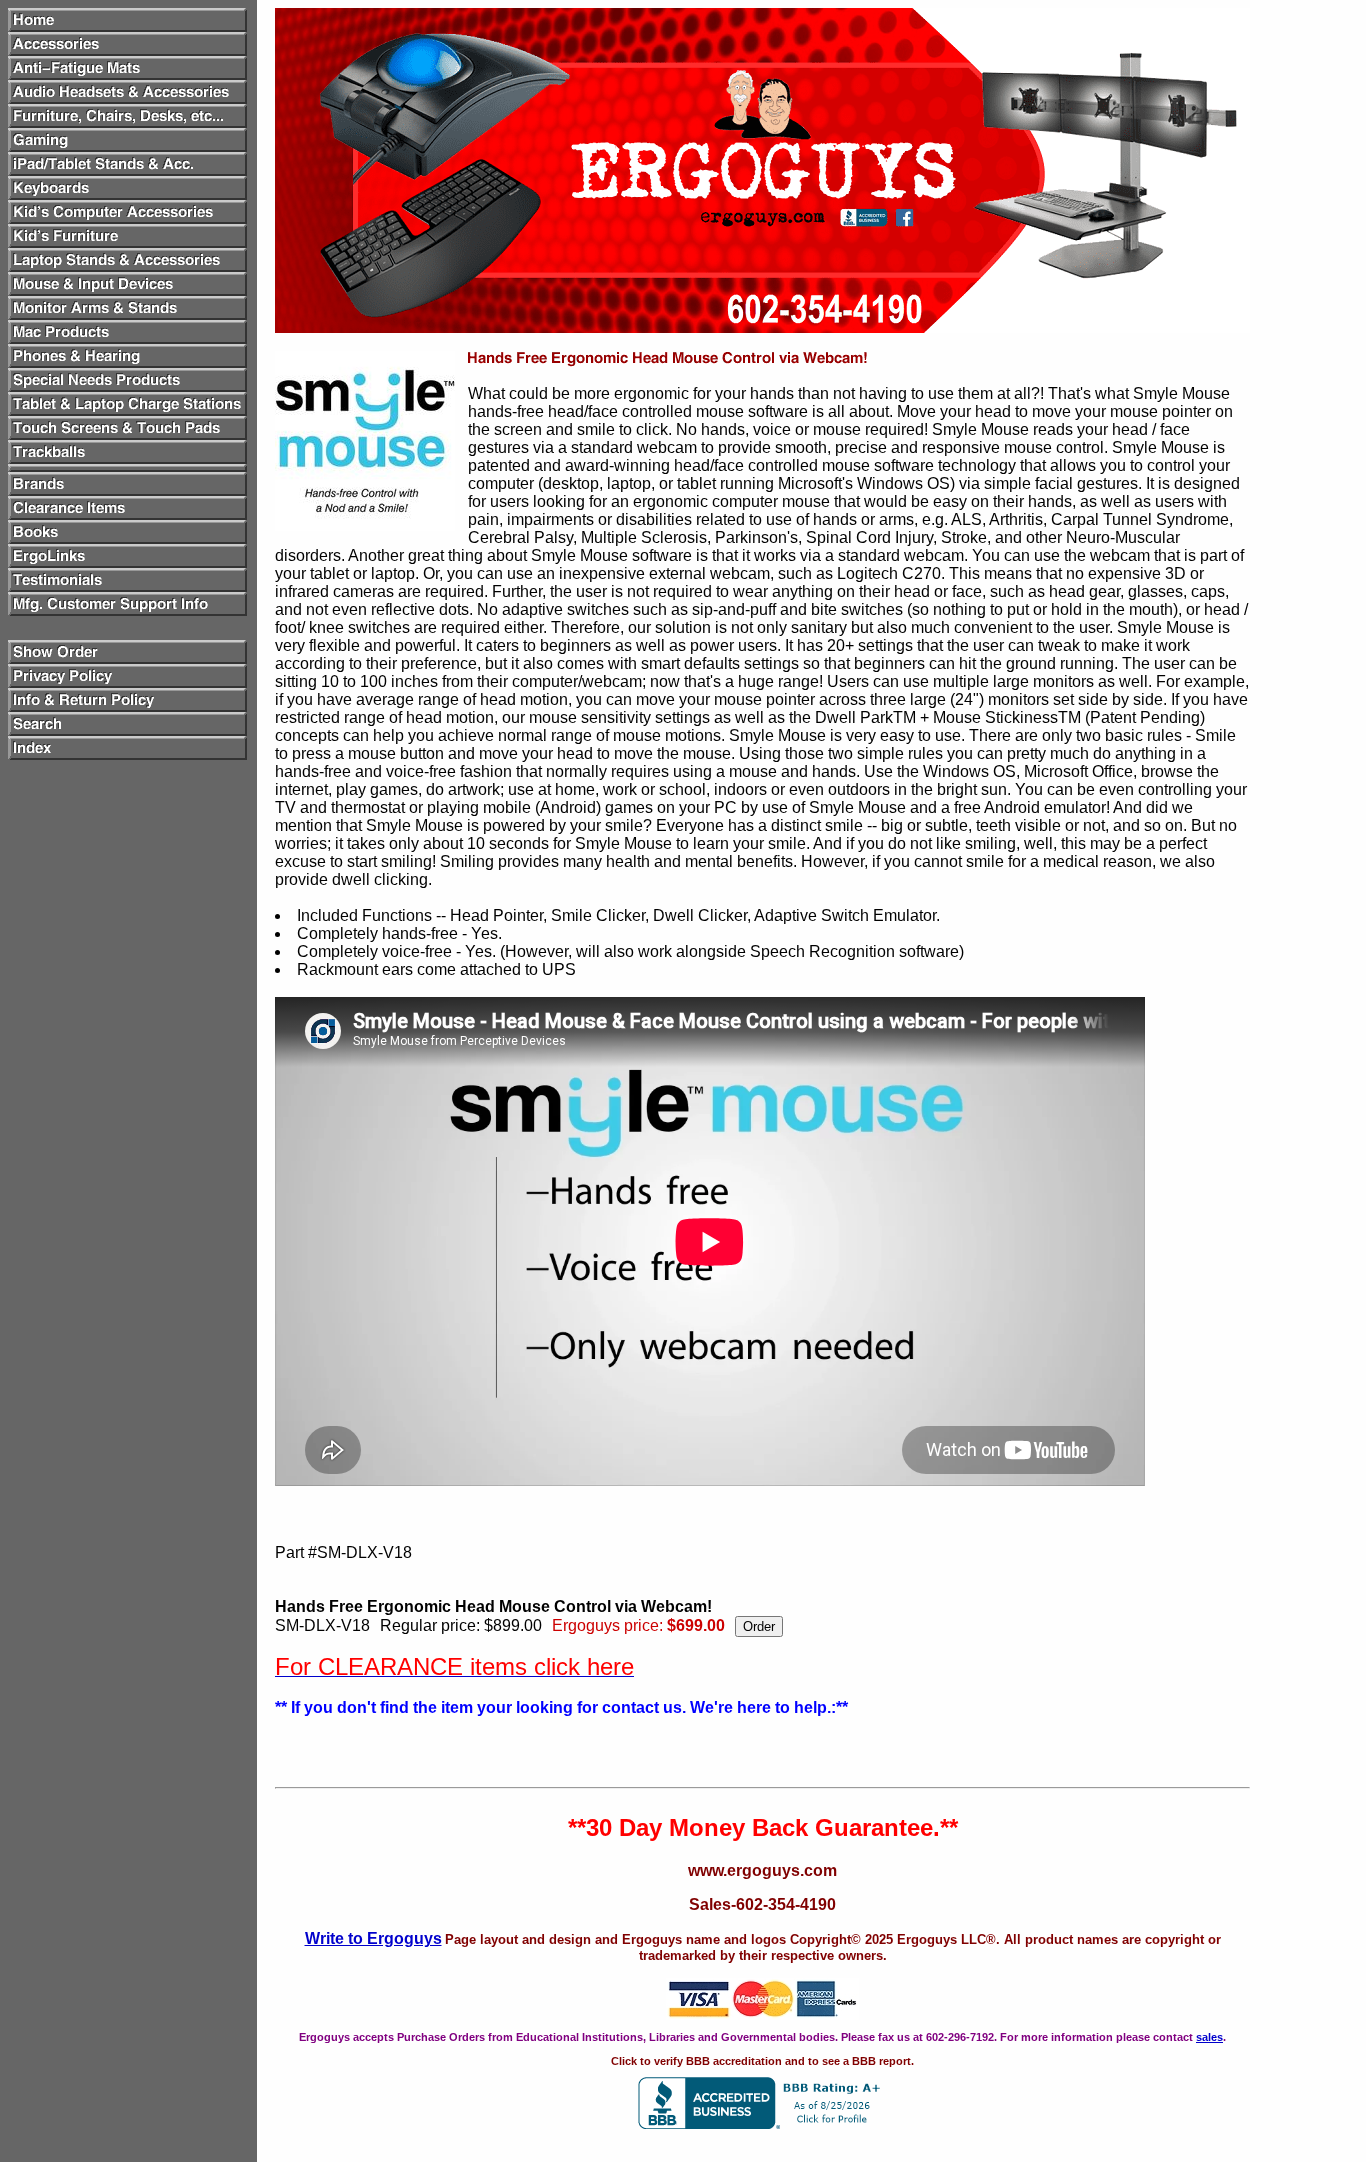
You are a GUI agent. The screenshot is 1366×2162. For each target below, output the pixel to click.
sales (1209, 2037)
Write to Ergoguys (373, 1938)
